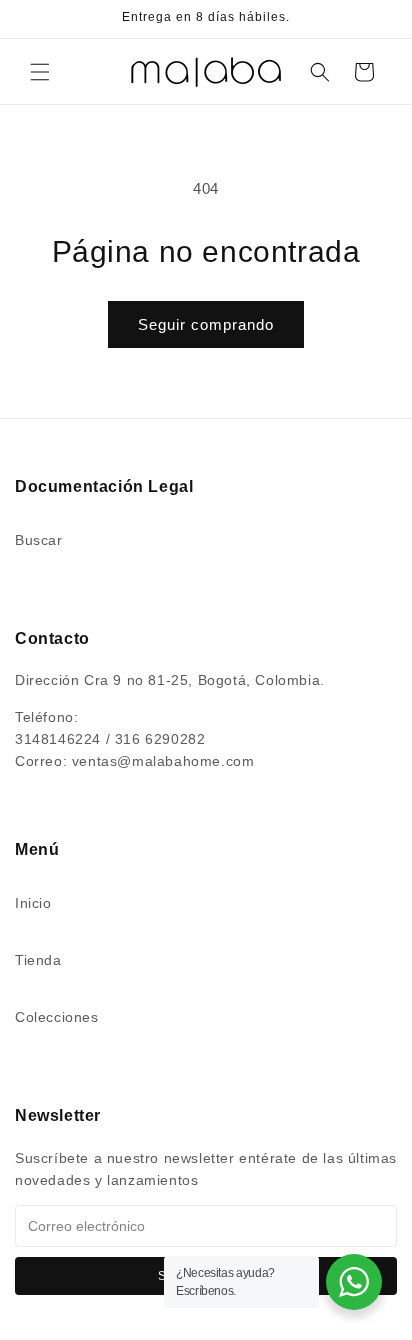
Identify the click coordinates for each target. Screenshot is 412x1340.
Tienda (38, 960)
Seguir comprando (206, 324)
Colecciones (57, 1017)
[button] (40, 72)
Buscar (39, 540)
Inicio (33, 903)
